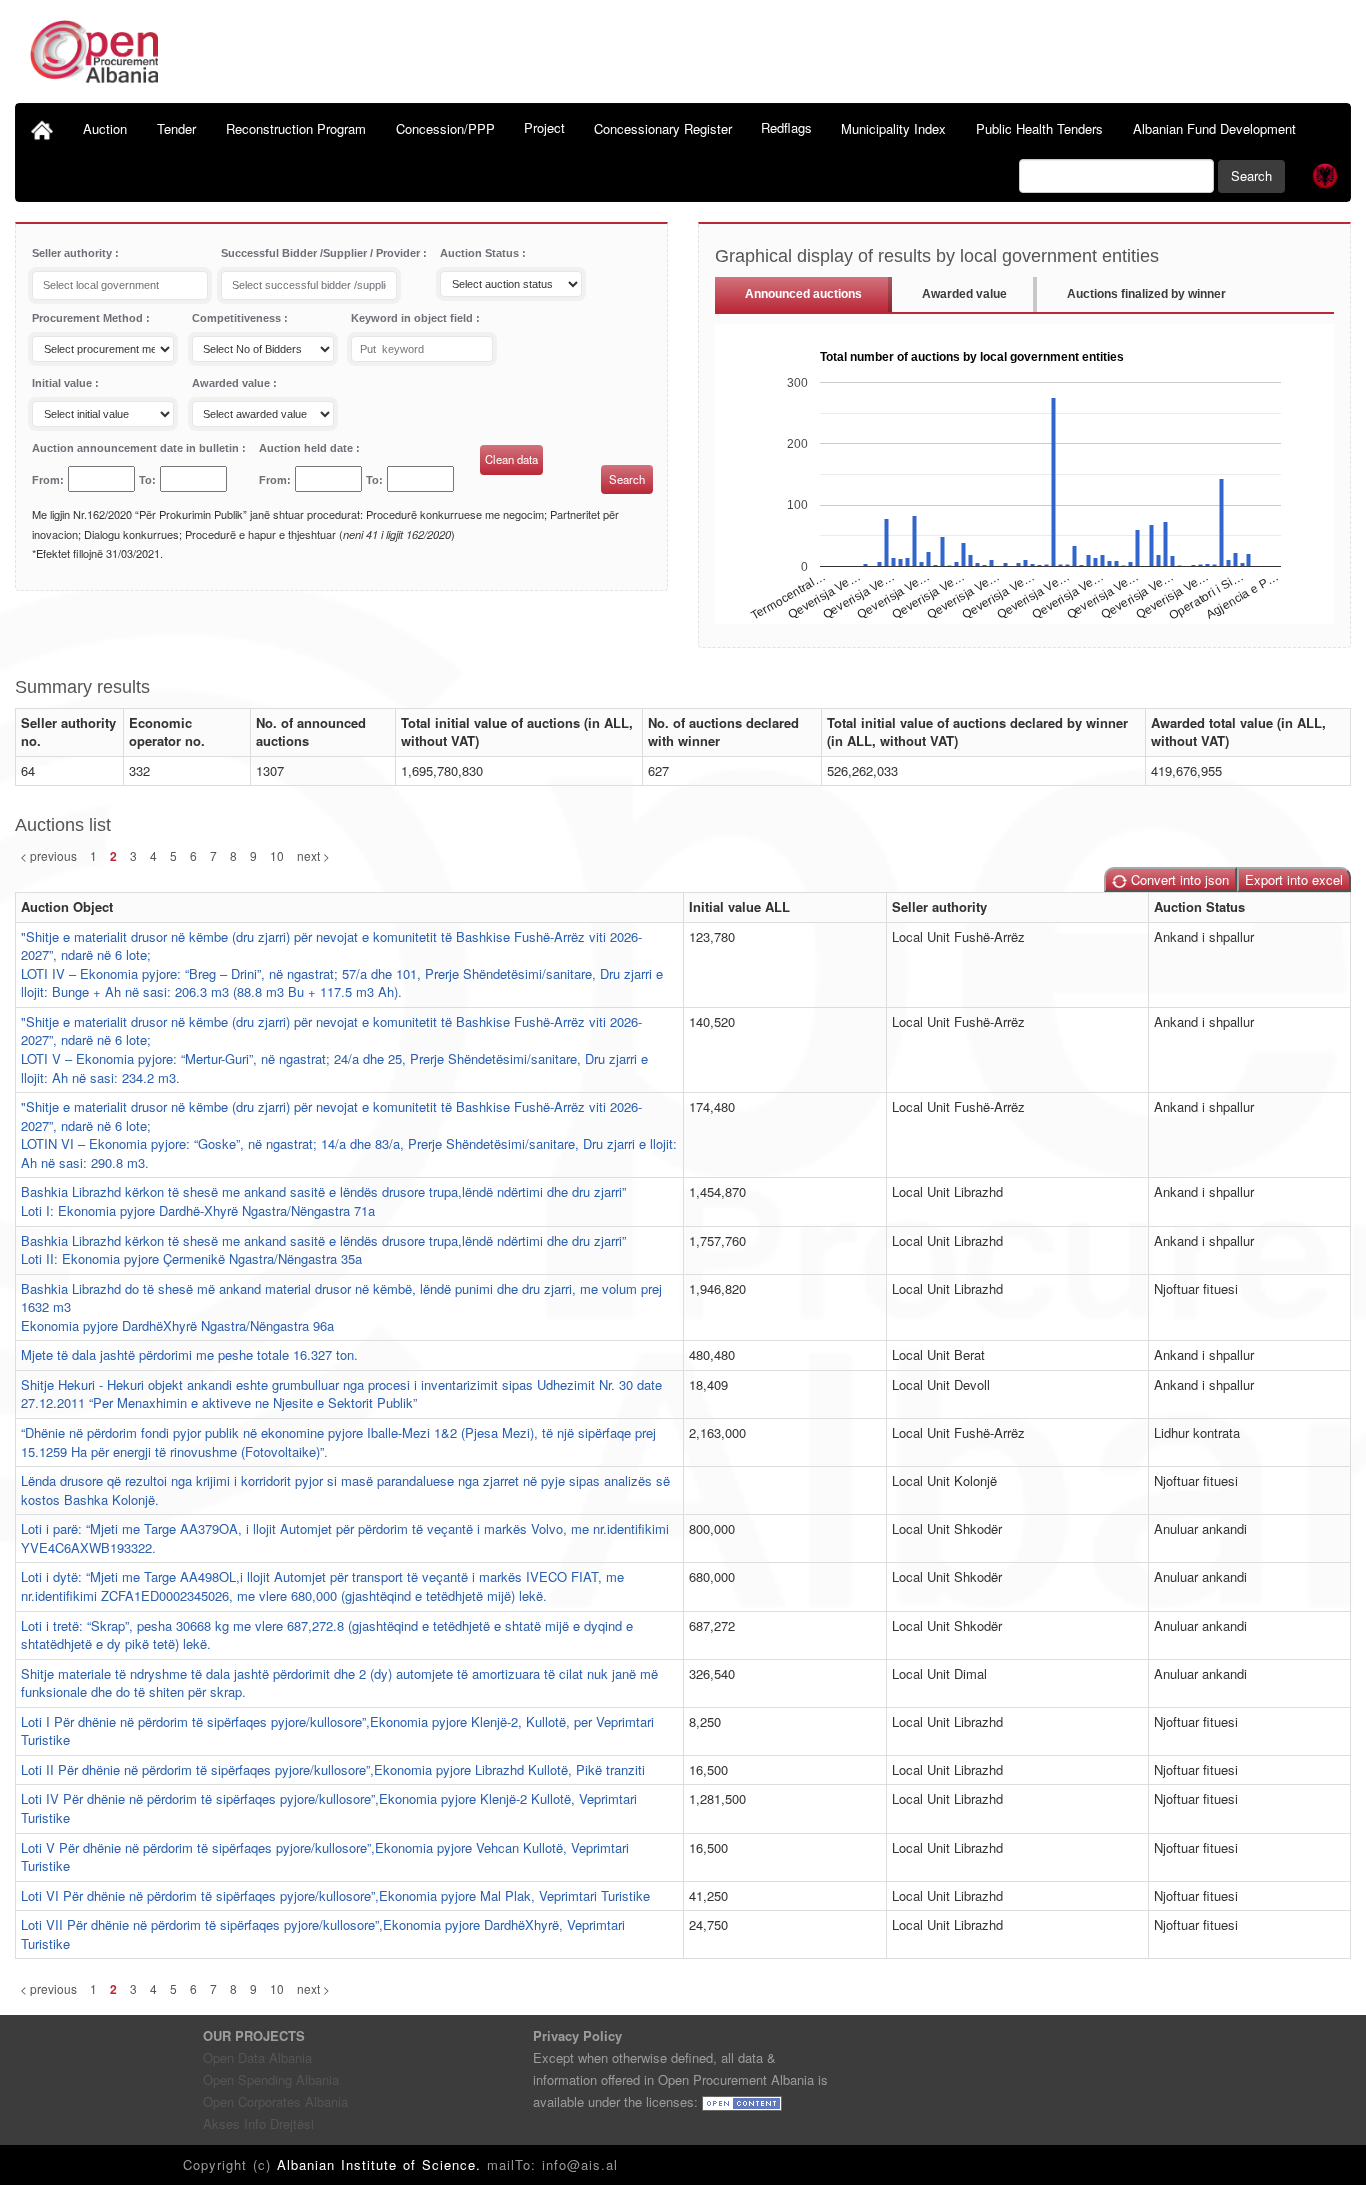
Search (1251, 175)
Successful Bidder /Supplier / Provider (322, 253)
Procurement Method (89, 318)
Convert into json (1178, 879)
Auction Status (481, 253)
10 (277, 855)
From (46, 480)
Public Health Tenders (1039, 128)
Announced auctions (803, 294)
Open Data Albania (257, 2057)
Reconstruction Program (296, 128)
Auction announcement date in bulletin (137, 448)
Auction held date (307, 448)
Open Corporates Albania (275, 2101)
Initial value (63, 383)
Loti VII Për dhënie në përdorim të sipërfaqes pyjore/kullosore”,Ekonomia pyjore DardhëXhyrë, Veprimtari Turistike (323, 1934)
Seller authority (73, 253)
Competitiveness (238, 318)
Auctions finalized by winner (1146, 294)
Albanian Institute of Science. (382, 2164)
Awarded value (232, 383)
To (145, 480)
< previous (48, 855)
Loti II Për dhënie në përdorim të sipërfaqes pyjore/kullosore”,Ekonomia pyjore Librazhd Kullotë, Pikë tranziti (333, 1769)
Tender (176, 128)
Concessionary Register (663, 128)
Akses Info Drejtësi (258, 2123)
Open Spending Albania (271, 2079)
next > (313, 855)
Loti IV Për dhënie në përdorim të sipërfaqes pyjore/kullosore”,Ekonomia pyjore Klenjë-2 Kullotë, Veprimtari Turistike (329, 1808)
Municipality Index (893, 128)
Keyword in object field (413, 318)
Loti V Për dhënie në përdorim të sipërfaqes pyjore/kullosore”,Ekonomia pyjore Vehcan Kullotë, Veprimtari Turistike (325, 1857)
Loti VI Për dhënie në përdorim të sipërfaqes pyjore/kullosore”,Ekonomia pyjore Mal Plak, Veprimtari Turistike (335, 1895)
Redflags (786, 127)
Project (544, 127)
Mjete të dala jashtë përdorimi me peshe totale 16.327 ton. (189, 1354)
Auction (105, 128)
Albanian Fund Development (1214, 128)
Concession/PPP (445, 128)
